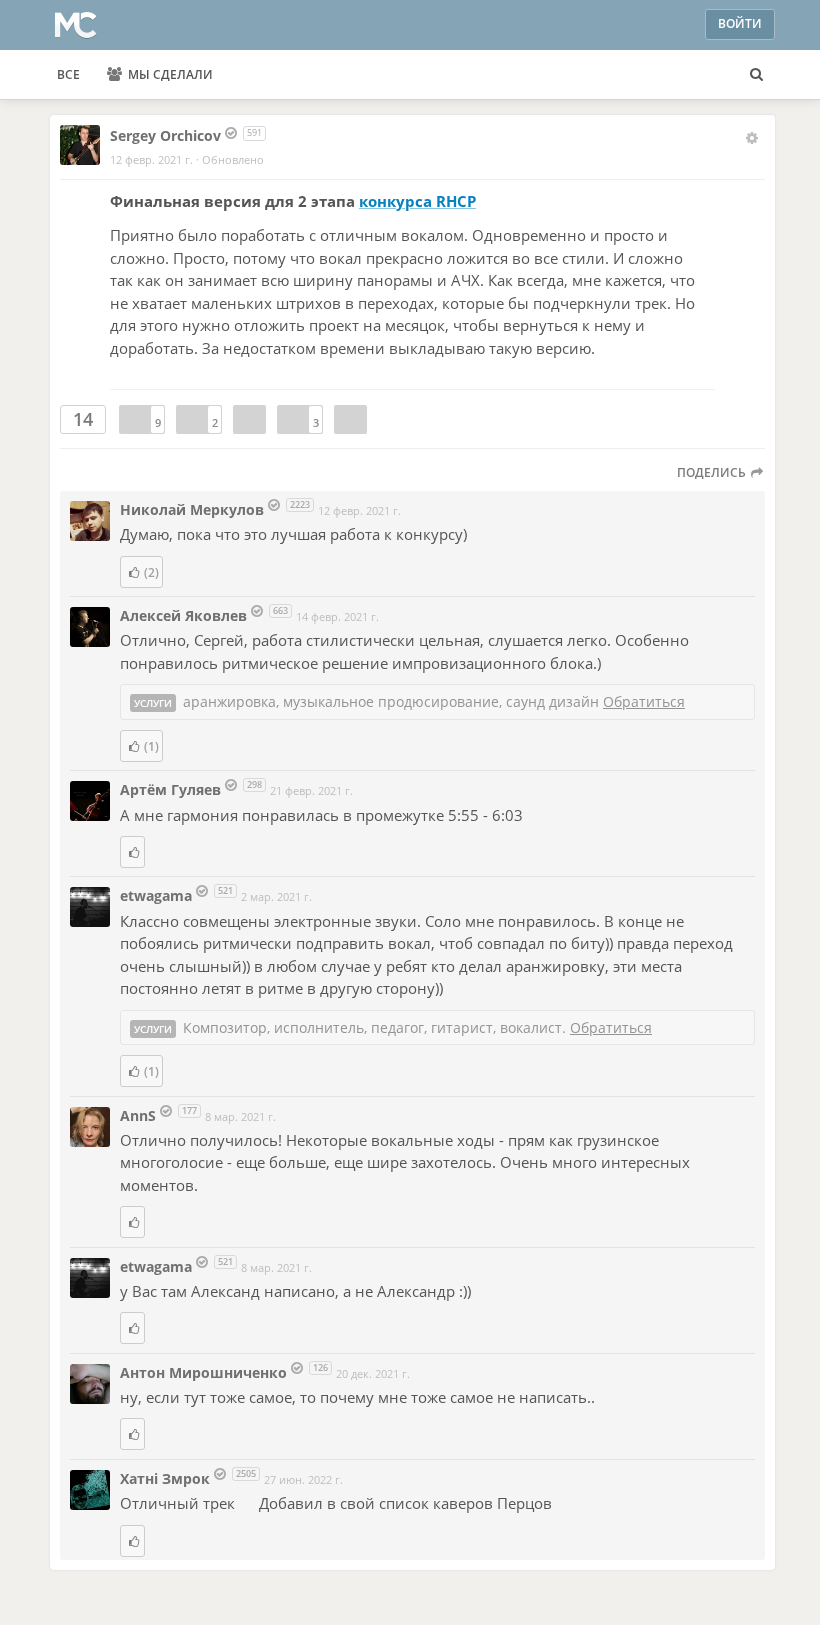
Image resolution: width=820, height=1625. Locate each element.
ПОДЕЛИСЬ (713, 472)
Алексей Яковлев (183, 615)
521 (225, 890)
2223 (300, 504)
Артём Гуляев (170, 789)
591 (254, 132)
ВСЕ (68, 74)
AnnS (140, 1115)
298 (254, 784)
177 (189, 1110)
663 (280, 610)
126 (320, 1367)
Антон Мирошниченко (203, 1372)
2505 (246, 1473)
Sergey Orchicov (165, 135)
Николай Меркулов (192, 509)
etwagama (158, 895)
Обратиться (644, 701)
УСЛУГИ (153, 703)
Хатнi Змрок (167, 1478)
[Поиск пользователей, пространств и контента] (756, 75)
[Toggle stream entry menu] (752, 138)
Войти (740, 23)
